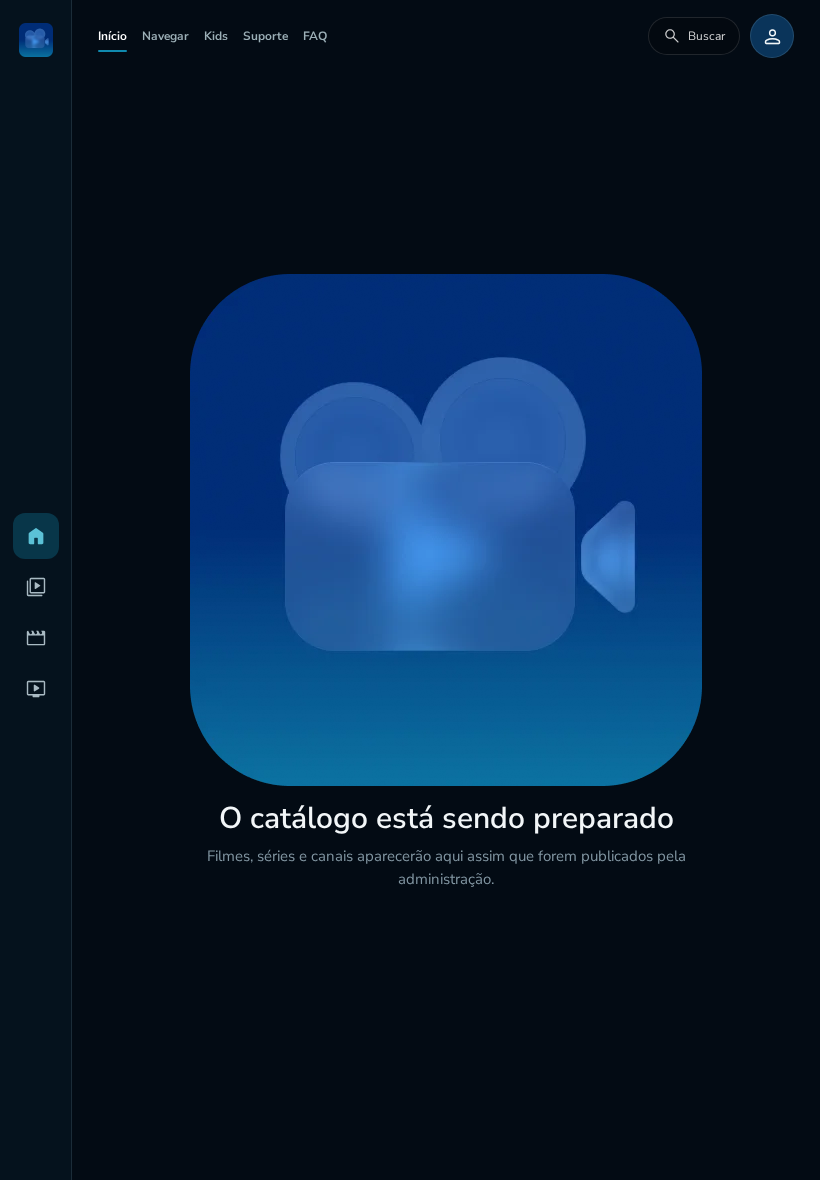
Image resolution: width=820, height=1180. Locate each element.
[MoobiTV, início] (36, 40)
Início (112, 36)
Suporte (265, 36)
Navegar (165, 36)
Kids (216, 36)
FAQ (315, 36)
